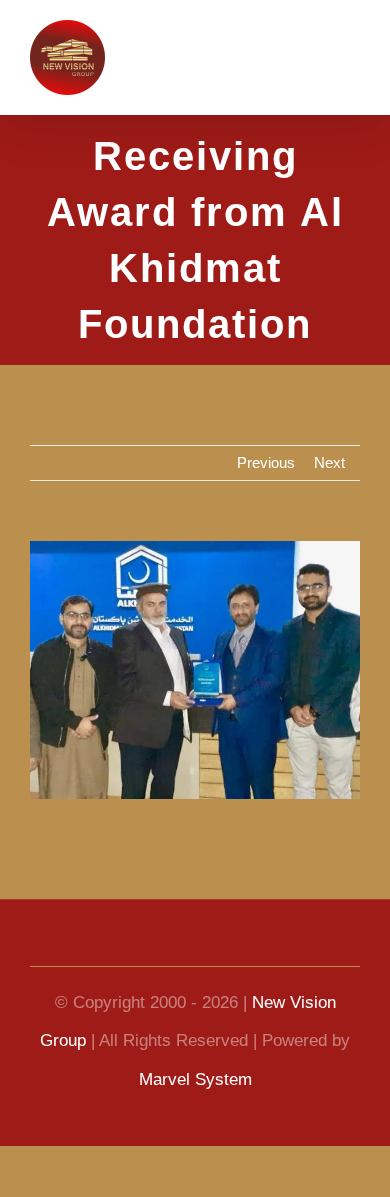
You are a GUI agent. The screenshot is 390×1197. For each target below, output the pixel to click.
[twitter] (227, 948)
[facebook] (131, 948)
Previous (266, 462)
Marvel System (195, 1079)
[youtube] (163, 948)
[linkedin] (195, 948)
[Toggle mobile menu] (352, 55)
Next (329, 462)
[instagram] (259, 948)
